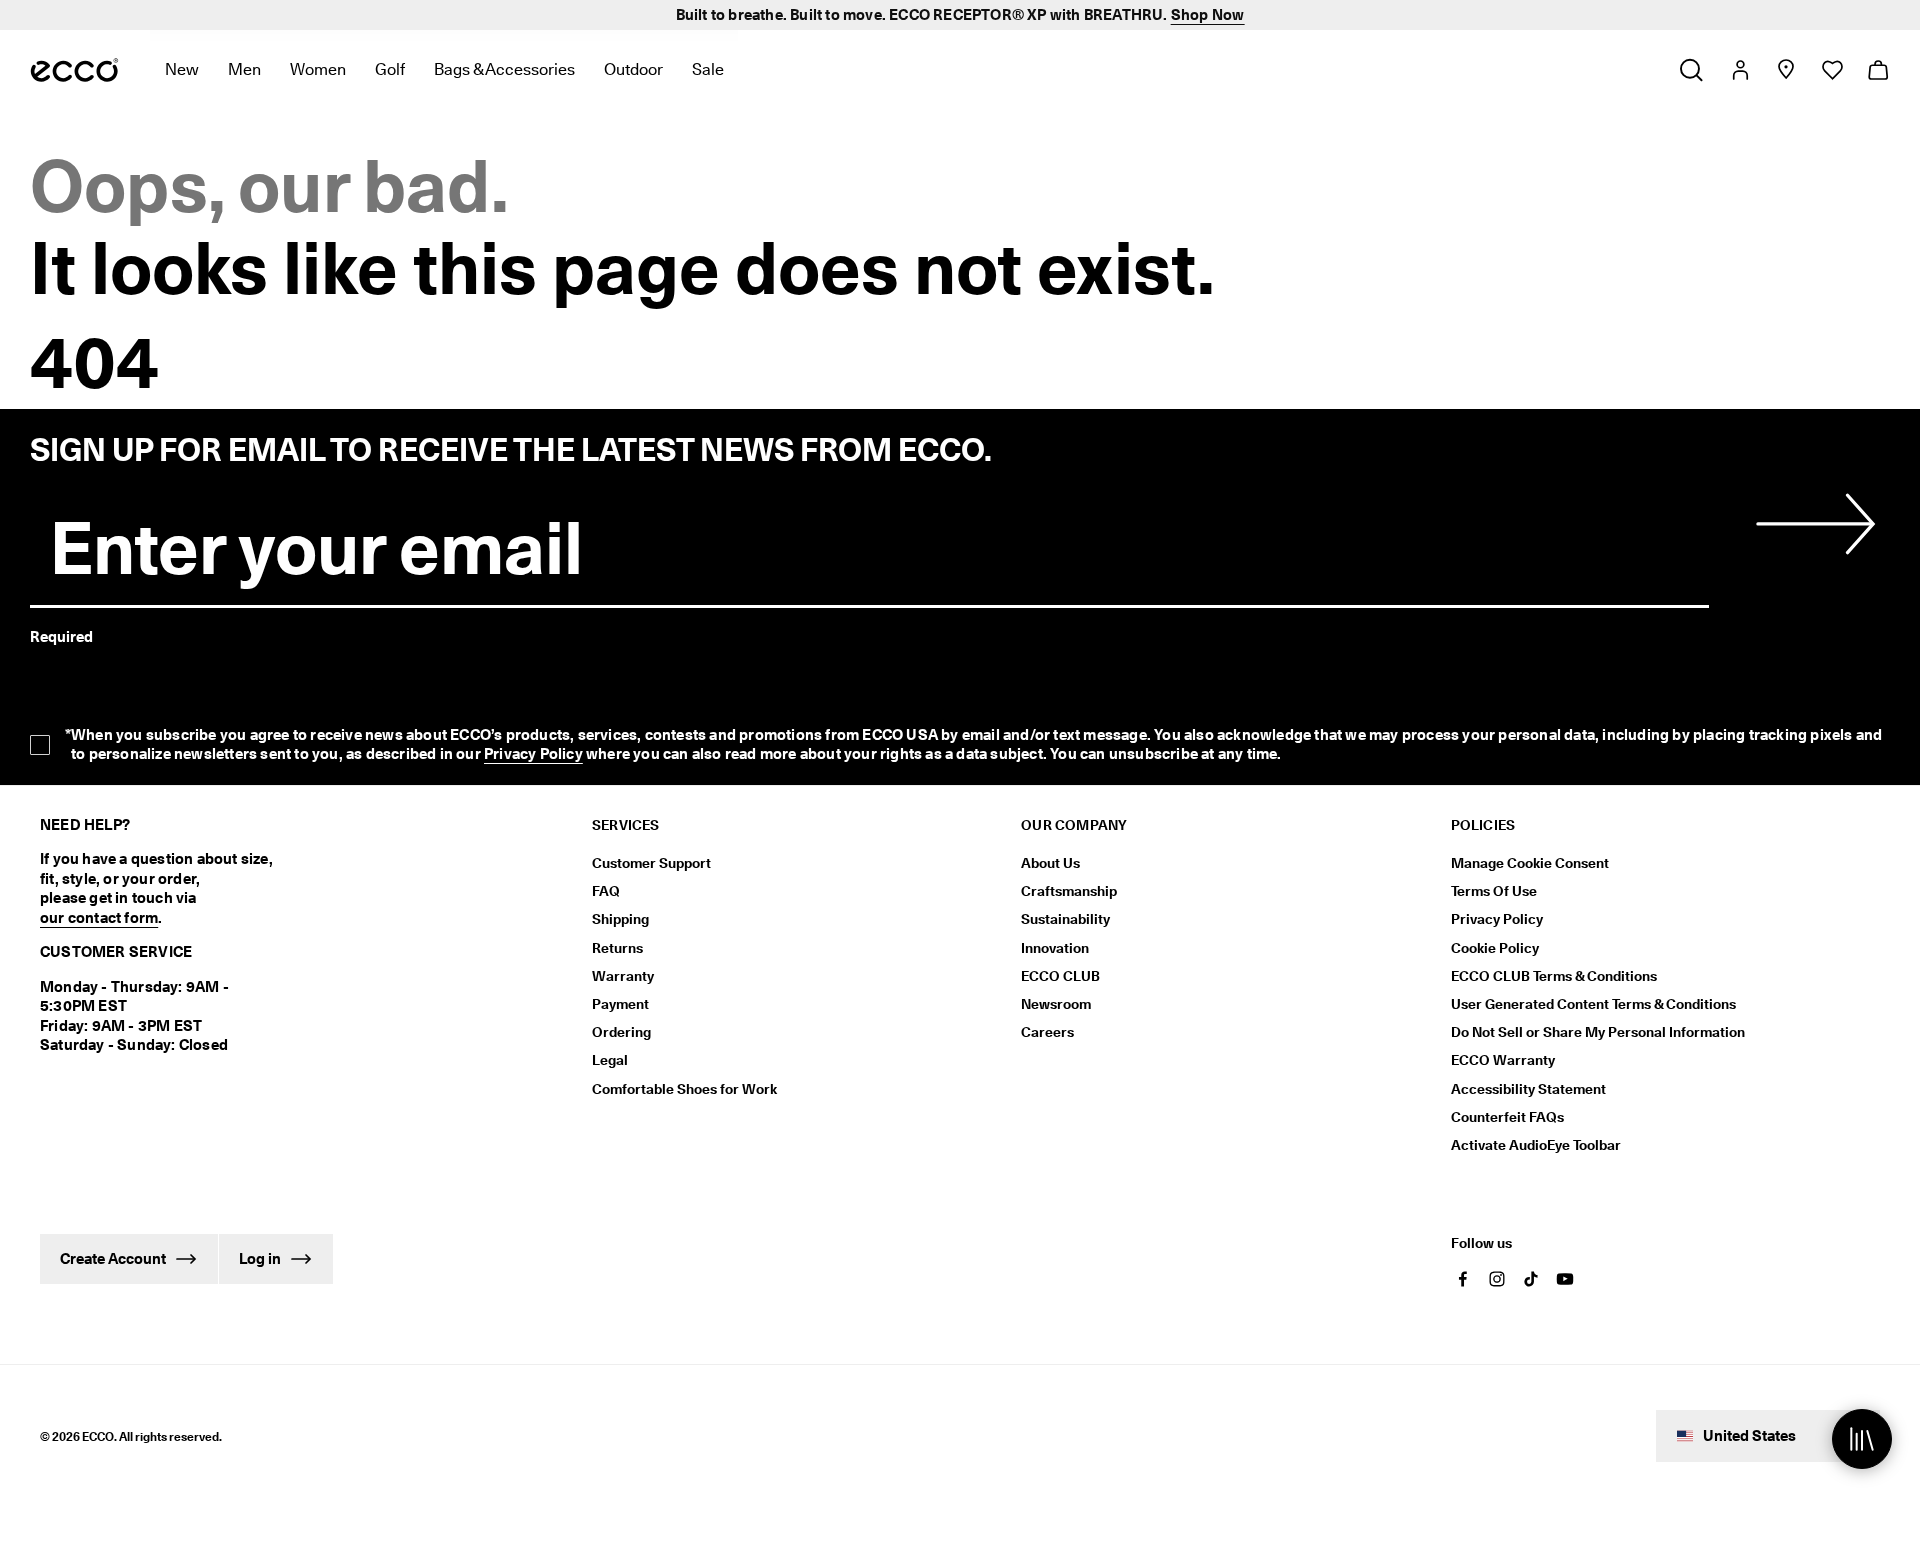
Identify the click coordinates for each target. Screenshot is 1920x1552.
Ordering (621, 1032)
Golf (390, 69)
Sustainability (1065, 919)
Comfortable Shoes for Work (684, 1089)
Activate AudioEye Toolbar (1536, 1145)
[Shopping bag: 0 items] (1877, 70)
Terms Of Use (1494, 891)
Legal (610, 1060)
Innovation (1055, 948)
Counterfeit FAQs (1507, 1117)
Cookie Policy (1495, 948)
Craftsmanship (1069, 891)
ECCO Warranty (1503, 1060)
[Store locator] (1785, 70)
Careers (1047, 1032)
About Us (1050, 863)
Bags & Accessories (504, 69)
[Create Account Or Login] (1739, 70)
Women (318, 69)
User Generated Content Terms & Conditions (1593, 1004)
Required (61, 637)
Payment (620, 1004)
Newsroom (1056, 1004)
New (182, 69)
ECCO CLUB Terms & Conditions (1554, 976)
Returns (617, 948)
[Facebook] (1463, 1279)
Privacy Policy (533, 754)
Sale (708, 69)
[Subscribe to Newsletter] (1812, 524)
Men (244, 69)
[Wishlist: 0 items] (1831, 70)
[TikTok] (1531, 1279)
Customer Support (651, 863)
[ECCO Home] (74, 70)
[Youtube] (1565, 1279)
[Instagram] (1497, 1279)
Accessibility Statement (1528, 1089)
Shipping (620, 919)
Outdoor (633, 69)
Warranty (623, 976)
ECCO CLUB (1060, 976)
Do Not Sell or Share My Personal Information (1598, 1032)
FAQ (606, 891)
